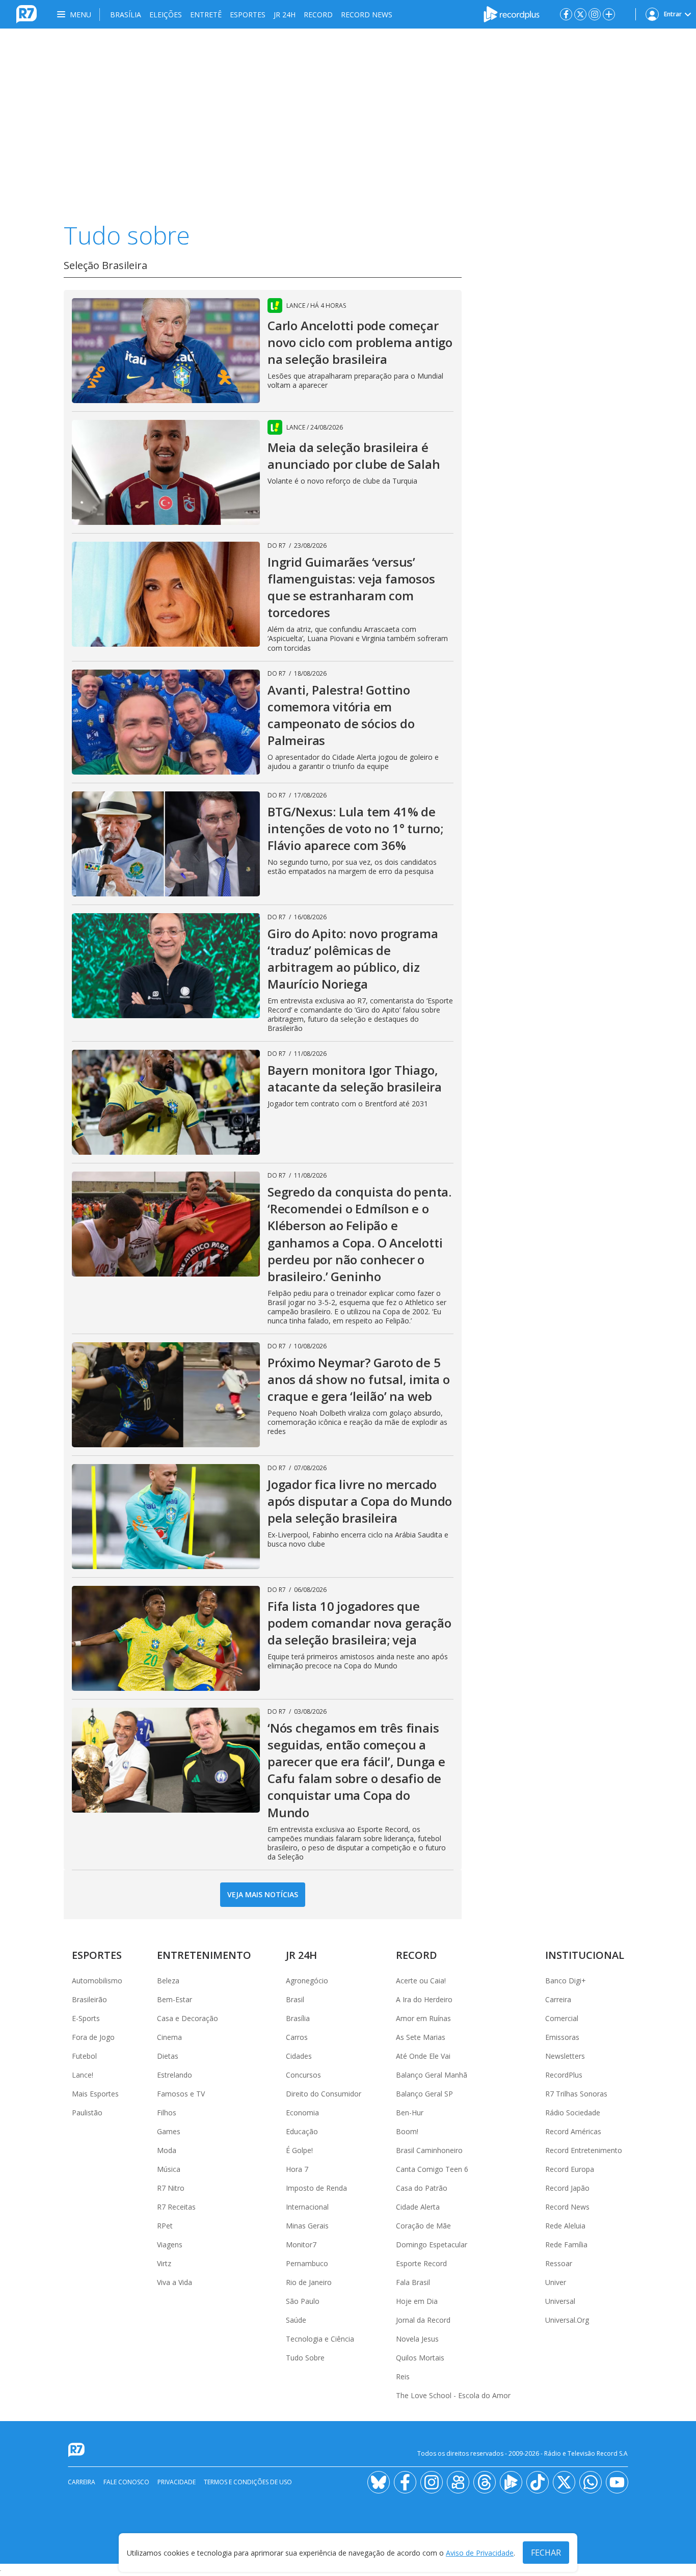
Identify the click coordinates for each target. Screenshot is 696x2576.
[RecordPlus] (512, 13)
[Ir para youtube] (617, 2482)
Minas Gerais (307, 2226)
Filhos (167, 2113)
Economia (302, 2113)
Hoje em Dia (417, 2301)
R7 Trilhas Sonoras (576, 2094)
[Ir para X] (580, 14)
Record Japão (567, 2188)
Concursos (303, 2075)
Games (169, 2131)
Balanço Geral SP (424, 2094)
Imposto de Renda (316, 2188)
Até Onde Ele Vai (423, 2056)
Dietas (168, 2056)
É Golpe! (299, 2150)
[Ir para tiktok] (538, 2482)
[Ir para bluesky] (379, 2482)
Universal (560, 2301)
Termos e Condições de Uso (248, 2482)
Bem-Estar (175, 1999)
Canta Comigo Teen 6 (432, 2169)
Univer (556, 2282)
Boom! (407, 2131)
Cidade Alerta (418, 2207)
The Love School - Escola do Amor (453, 2395)
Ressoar (559, 2263)
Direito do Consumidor (324, 2094)
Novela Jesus (417, 2339)
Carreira (558, 1999)
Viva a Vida (175, 2282)
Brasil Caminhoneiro (429, 2150)
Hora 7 (297, 2169)
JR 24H (285, 15)
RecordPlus (564, 2075)
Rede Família (566, 2245)
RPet (165, 2226)
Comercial (562, 2018)
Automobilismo (97, 1981)
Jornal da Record (423, 2320)
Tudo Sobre (305, 2358)
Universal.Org (567, 2320)
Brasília (126, 15)
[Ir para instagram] (595, 14)
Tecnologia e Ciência (320, 2339)
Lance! (83, 2075)
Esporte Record (421, 2263)
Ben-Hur (410, 2113)
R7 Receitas (176, 2207)
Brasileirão (89, 1999)
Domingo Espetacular (432, 2245)
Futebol (84, 2056)
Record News (367, 15)
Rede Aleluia (565, 2226)
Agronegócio (307, 1981)
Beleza (168, 1981)
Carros (297, 2037)
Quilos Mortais (420, 2358)
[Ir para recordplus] (511, 2482)
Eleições (166, 15)
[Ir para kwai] (458, 2482)
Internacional (307, 2207)
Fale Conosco (126, 2482)
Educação (302, 2131)
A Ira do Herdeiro (424, 1999)
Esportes (248, 15)
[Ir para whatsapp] (591, 2482)
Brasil (295, 1999)
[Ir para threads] (485, 2482)
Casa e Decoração (188, 2018)
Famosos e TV (181, 2094)
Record (318, 15)
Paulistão (87, 2113)
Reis (403, 2376)
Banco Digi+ (566, 1981)
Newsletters (565, 2056)
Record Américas (573, 2131)
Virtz (164, 2263)
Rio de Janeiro (309, 2282)
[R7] (78, 2450)
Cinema (169, 2037)
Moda (167, 2150)
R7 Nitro (171, 2188)
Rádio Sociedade (573, 2113)
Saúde (296, 2320)
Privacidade (177, 2482)
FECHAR (546, 2553)
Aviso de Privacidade (480, 2553)
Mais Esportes (95, 2094)
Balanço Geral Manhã (432, 2075)
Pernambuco (307, 2263)
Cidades (299, 2056)
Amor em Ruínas (423, 2018)
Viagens (170, 2245)
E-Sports (86, 2018)
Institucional (585, 1955)
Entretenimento (204, 1955)
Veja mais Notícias (263, 1894)
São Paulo (303, 2301)
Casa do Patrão (422, 2188)
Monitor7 (301, 2245)
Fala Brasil (413, 2282)
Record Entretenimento (584, 2150)
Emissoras (562, 2037)
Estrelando (175, 2075)
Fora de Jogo (93, 2037)
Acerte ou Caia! (421, 1981)
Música (169, 2169)
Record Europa (570, 2169)
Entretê (206, 15)
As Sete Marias (421, 2037)
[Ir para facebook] (566, 14)
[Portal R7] (26, 13)
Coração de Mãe (423, 2226)
